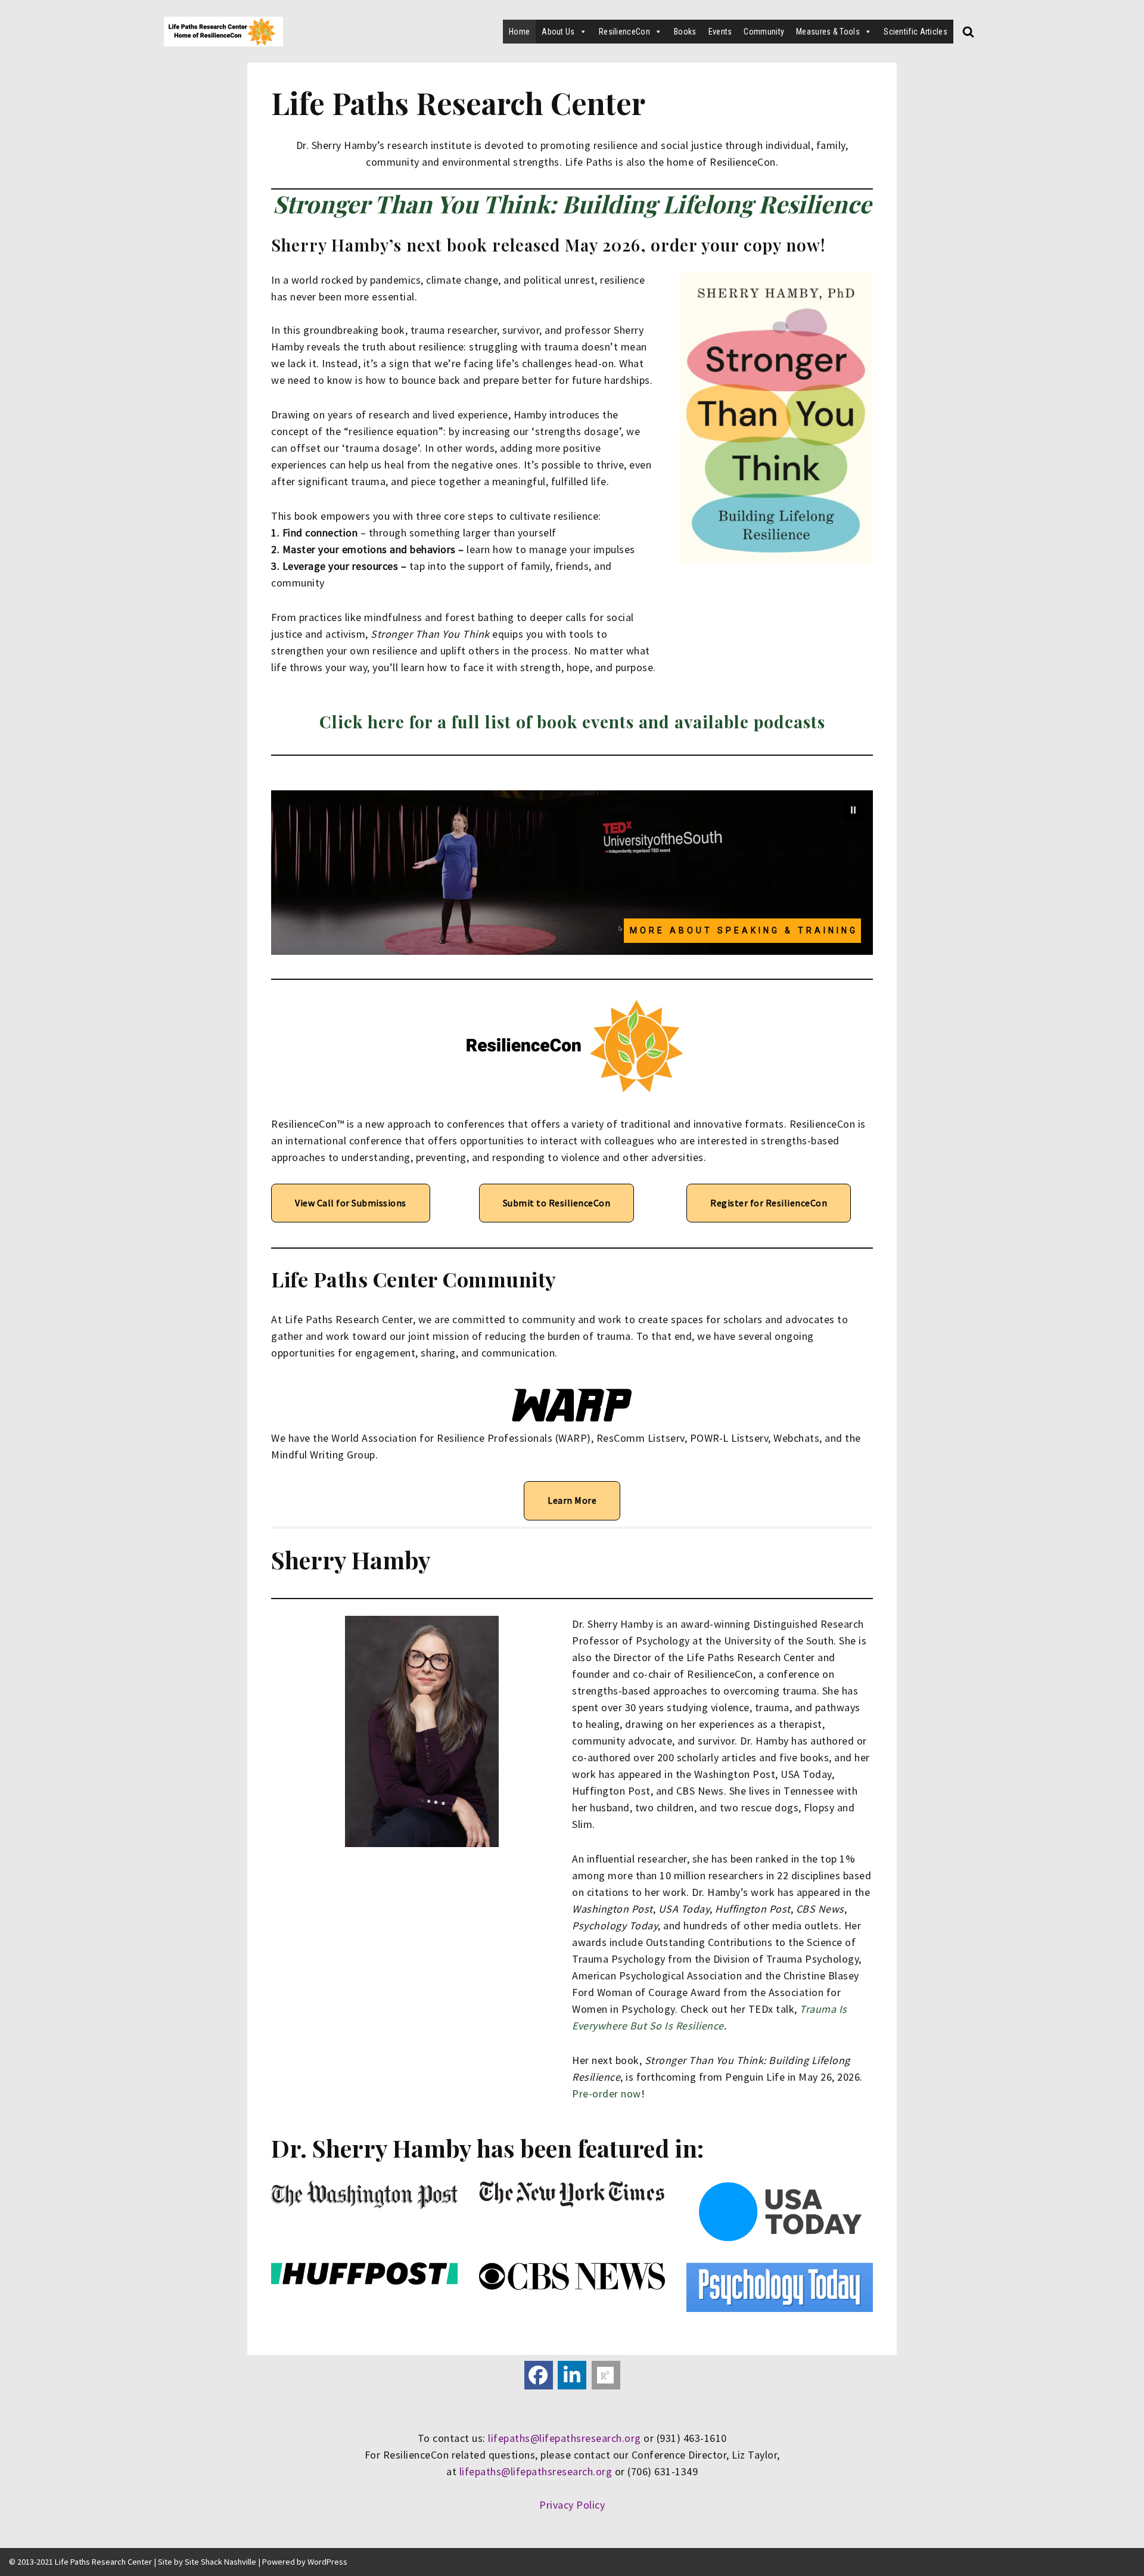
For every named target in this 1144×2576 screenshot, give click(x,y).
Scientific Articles (915, 32)
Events (720, 32)
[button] (853, 810)
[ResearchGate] (606, 2375)
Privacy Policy (572, 2505)
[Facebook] (539, 2375)
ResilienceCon (624, 32)
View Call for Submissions (351, 1203)
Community (764, 32)
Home (519, 32)
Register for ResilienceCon (769, 1203)
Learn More (572, 1500)
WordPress (327, 2562)
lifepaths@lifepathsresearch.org (565, 2438)
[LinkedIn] (572, 2375)
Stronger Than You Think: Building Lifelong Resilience (572, 204)
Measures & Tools (828, 32)
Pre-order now (607, 2094)
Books (685, 32)
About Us (558, 32)
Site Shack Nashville (220, 2562)
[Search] (968, 32)
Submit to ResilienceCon (557, 1203)
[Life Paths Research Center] (223, 32)
